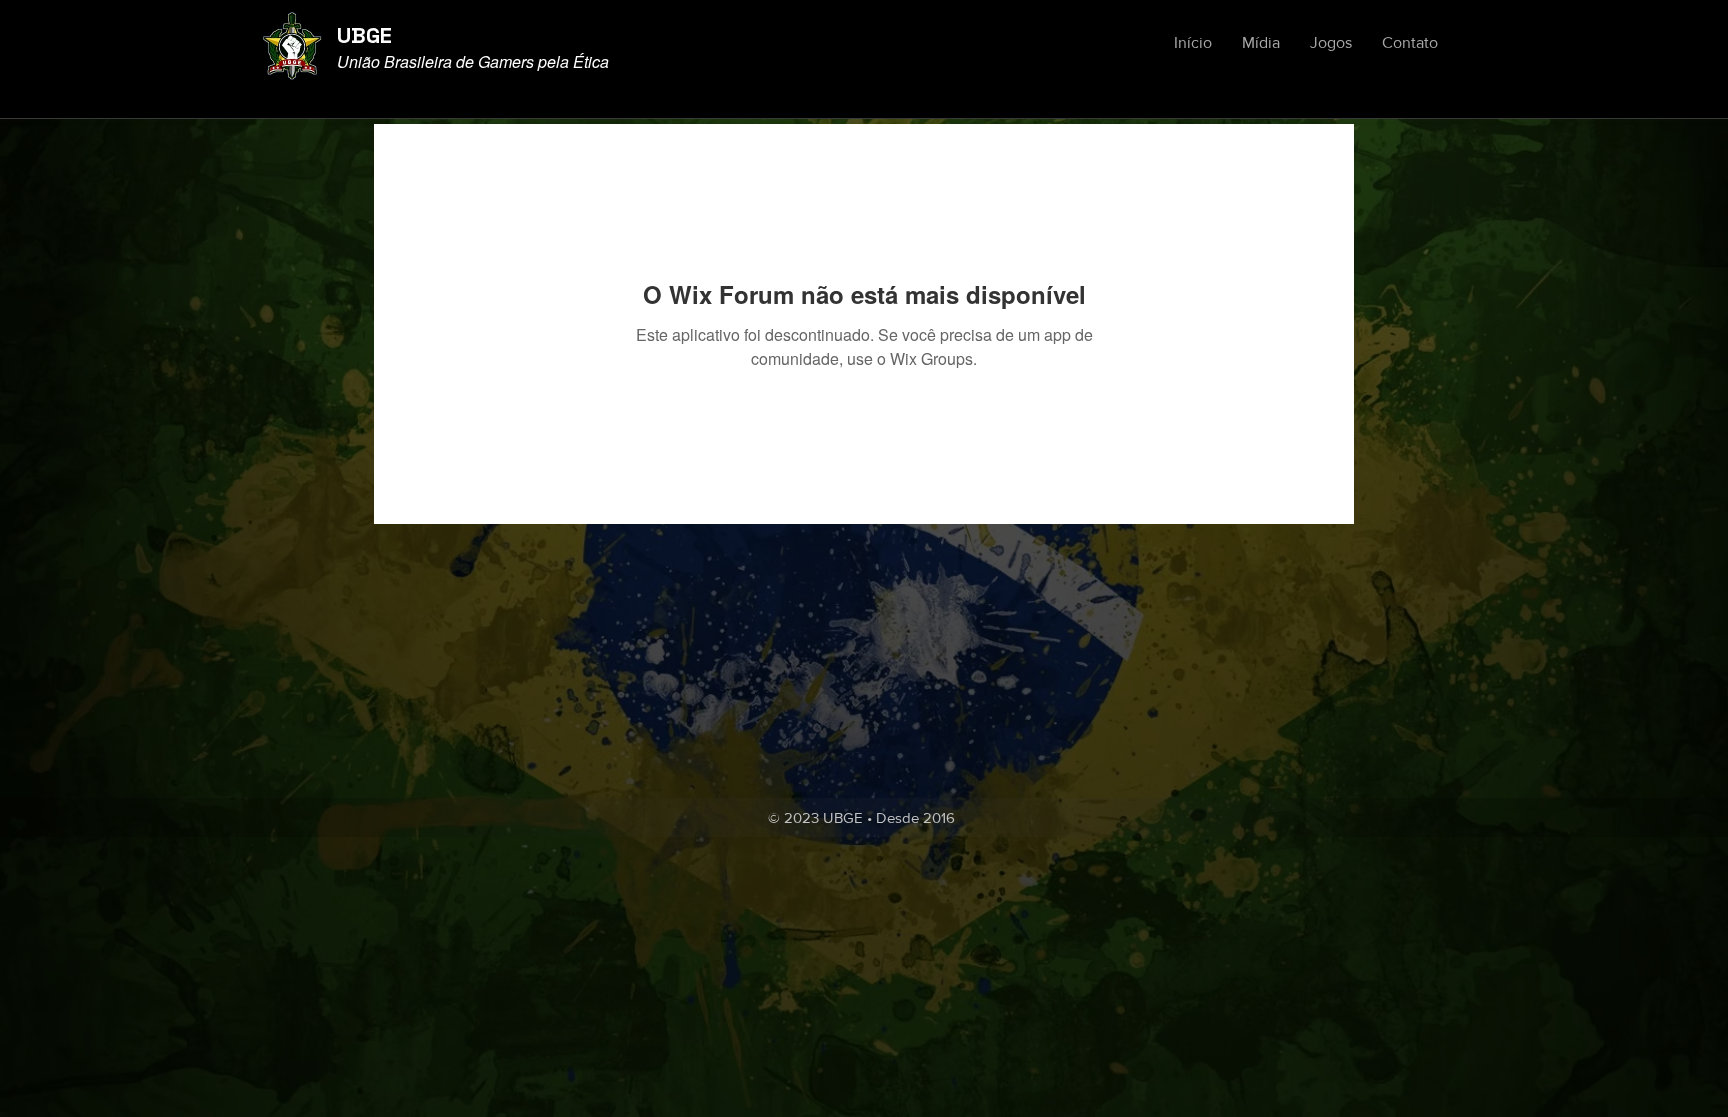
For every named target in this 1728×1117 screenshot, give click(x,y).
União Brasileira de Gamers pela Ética (473, 61)
